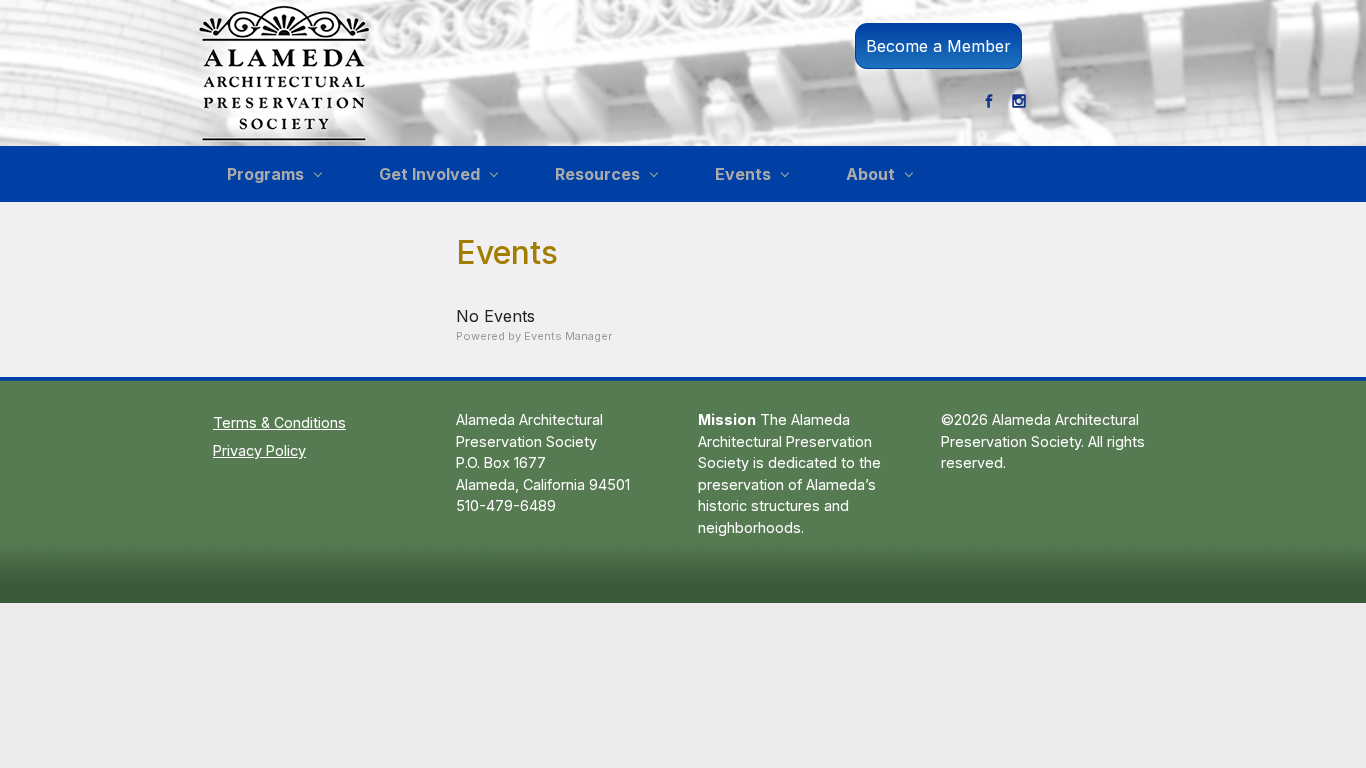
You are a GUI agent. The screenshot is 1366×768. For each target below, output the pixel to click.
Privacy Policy (259, 450)
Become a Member (938, 46)
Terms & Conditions (279, 422)
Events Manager (568, 336)
